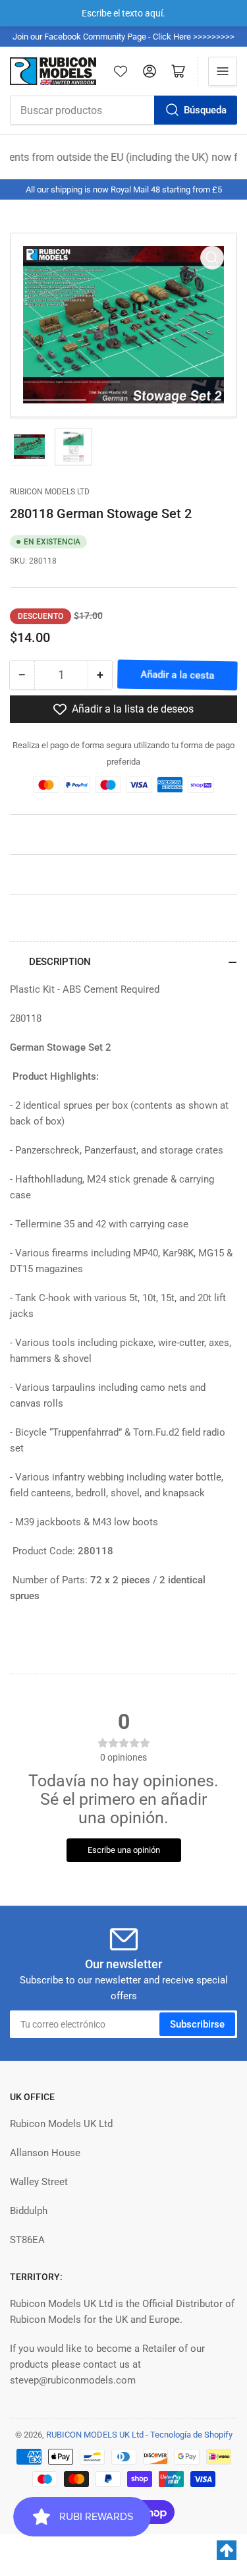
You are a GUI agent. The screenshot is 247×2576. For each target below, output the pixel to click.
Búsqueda (205, 110)
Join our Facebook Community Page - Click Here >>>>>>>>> (123, 37)
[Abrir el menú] (223, 71)
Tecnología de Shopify (191, 2435)
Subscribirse (197, 2024)
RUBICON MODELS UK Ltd (95, 2435)
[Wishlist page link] (121, 71)
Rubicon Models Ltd (50, 492)
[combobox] (123, 110)
